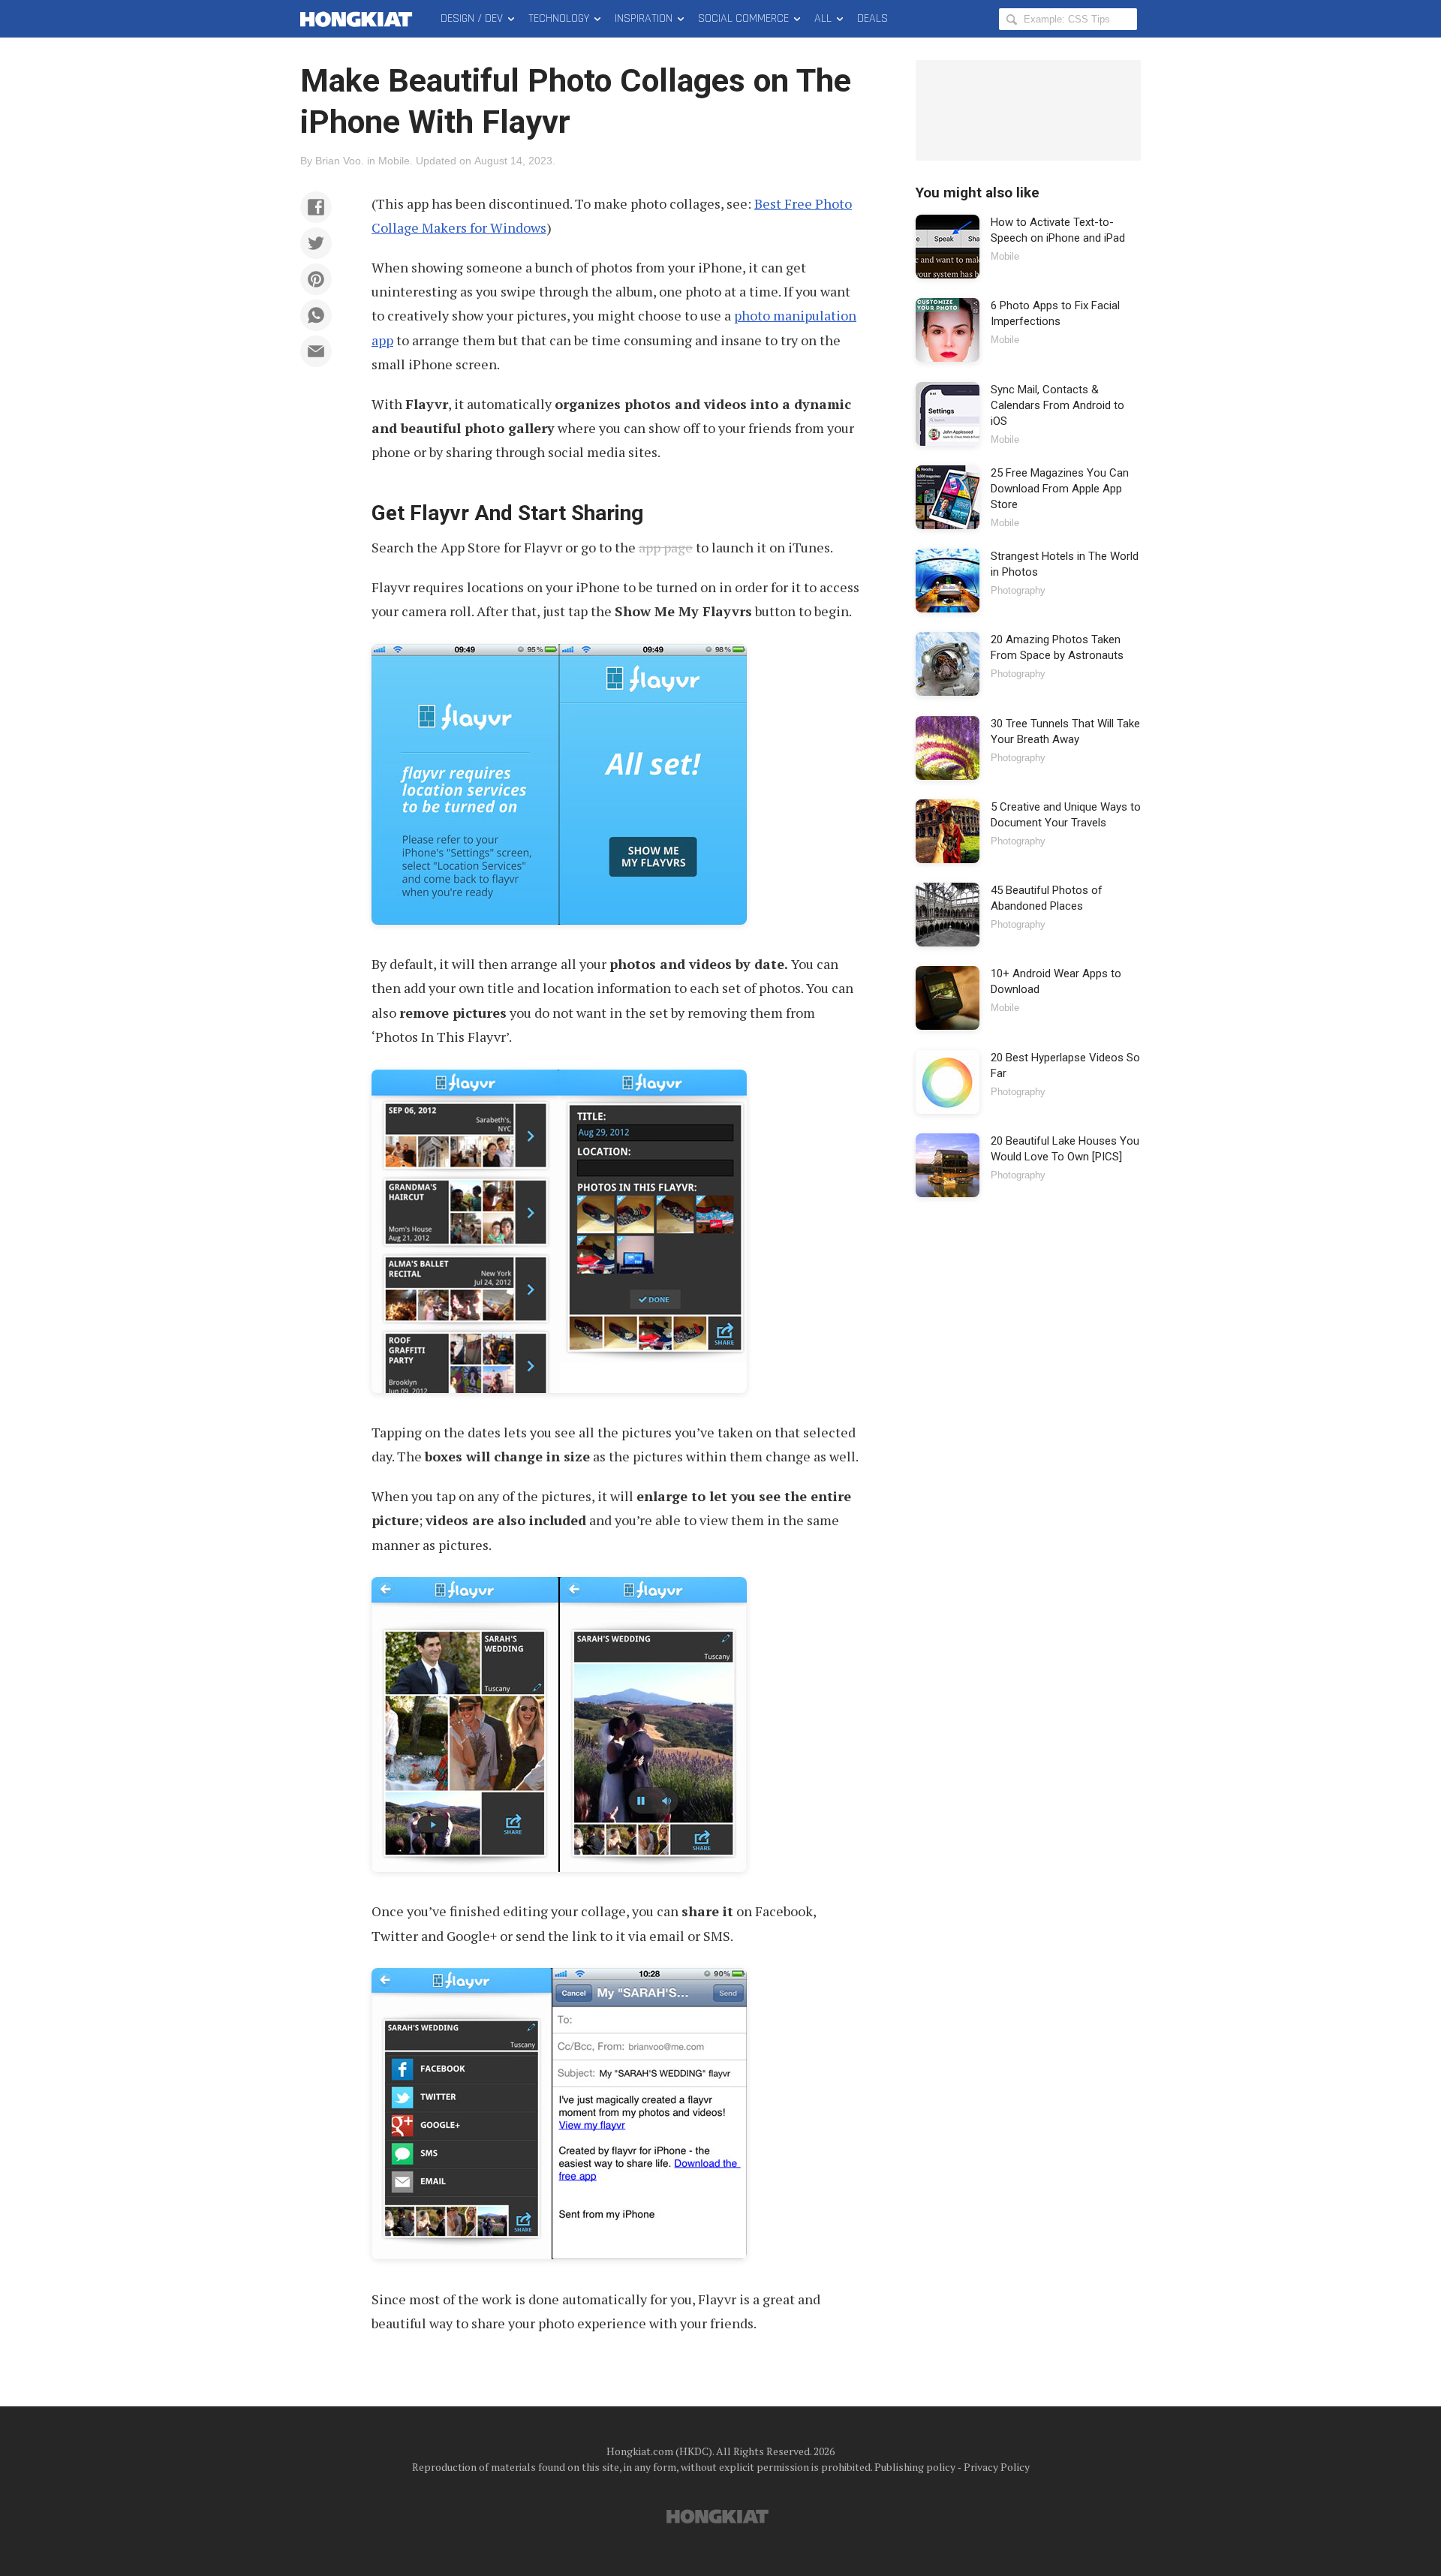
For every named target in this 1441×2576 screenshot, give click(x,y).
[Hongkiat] (359, 19)
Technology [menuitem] (559, 18)
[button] (316, 207)
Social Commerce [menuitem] (743, 18)
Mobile (394, 161)
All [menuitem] (823, 18)
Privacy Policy (997, 2467)
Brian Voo (338, 161)
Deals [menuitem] (872, 18)
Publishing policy (915, 2467)
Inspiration (644, 18)
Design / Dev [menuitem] (472, 18)
